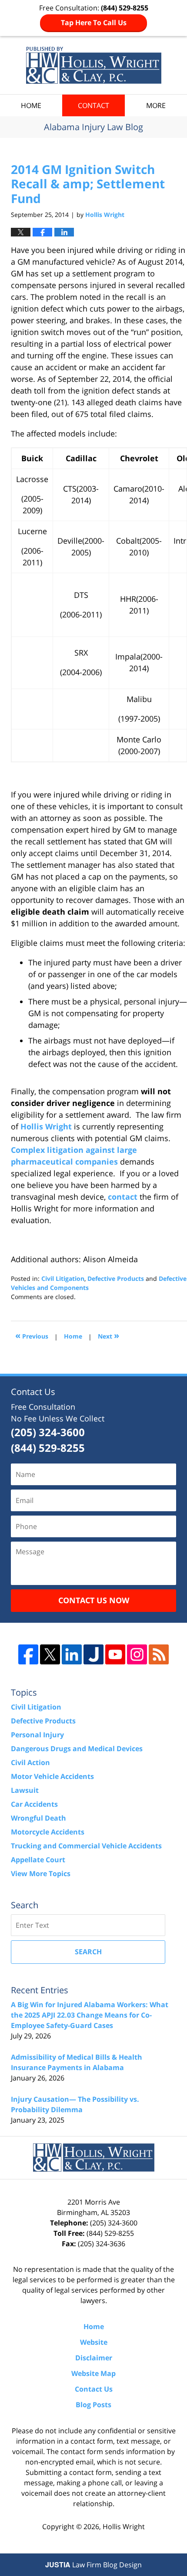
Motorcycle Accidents (48, 1832)
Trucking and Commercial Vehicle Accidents (86, 1846)
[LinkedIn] (72, 1654)
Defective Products (116, 1278)
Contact (93, 105)
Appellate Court (38, 1860)
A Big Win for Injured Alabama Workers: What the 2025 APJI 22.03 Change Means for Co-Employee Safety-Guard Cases (90, 2015)
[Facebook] (28, 1654)
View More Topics (41, 1874)
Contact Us (94, 2389)
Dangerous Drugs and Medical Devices (77, 1749)
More (156, 105)
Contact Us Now (94, 1600)
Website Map (93, 2373)
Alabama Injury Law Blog (94, 65)
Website (94, 2342)
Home (31, 105)
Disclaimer (94, 2358)
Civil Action (30, 1762)
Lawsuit (25, 1790)
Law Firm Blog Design (93, 2565)
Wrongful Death (38, 1818)
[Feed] (159, 1654)
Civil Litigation (63, 1278)
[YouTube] (115, 1654)
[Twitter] (50, 1654)
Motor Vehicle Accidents (52, 1776)
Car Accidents (34, 1804)
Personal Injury (37, 1735)
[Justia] (93, 1654)
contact (123, 1197)
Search (88, 1952)
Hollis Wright (46, 1126)
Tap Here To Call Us (94, 23)
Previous (32, 1335)
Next (109, 1335)
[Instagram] (137, 1654)
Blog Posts (93, 2405)
